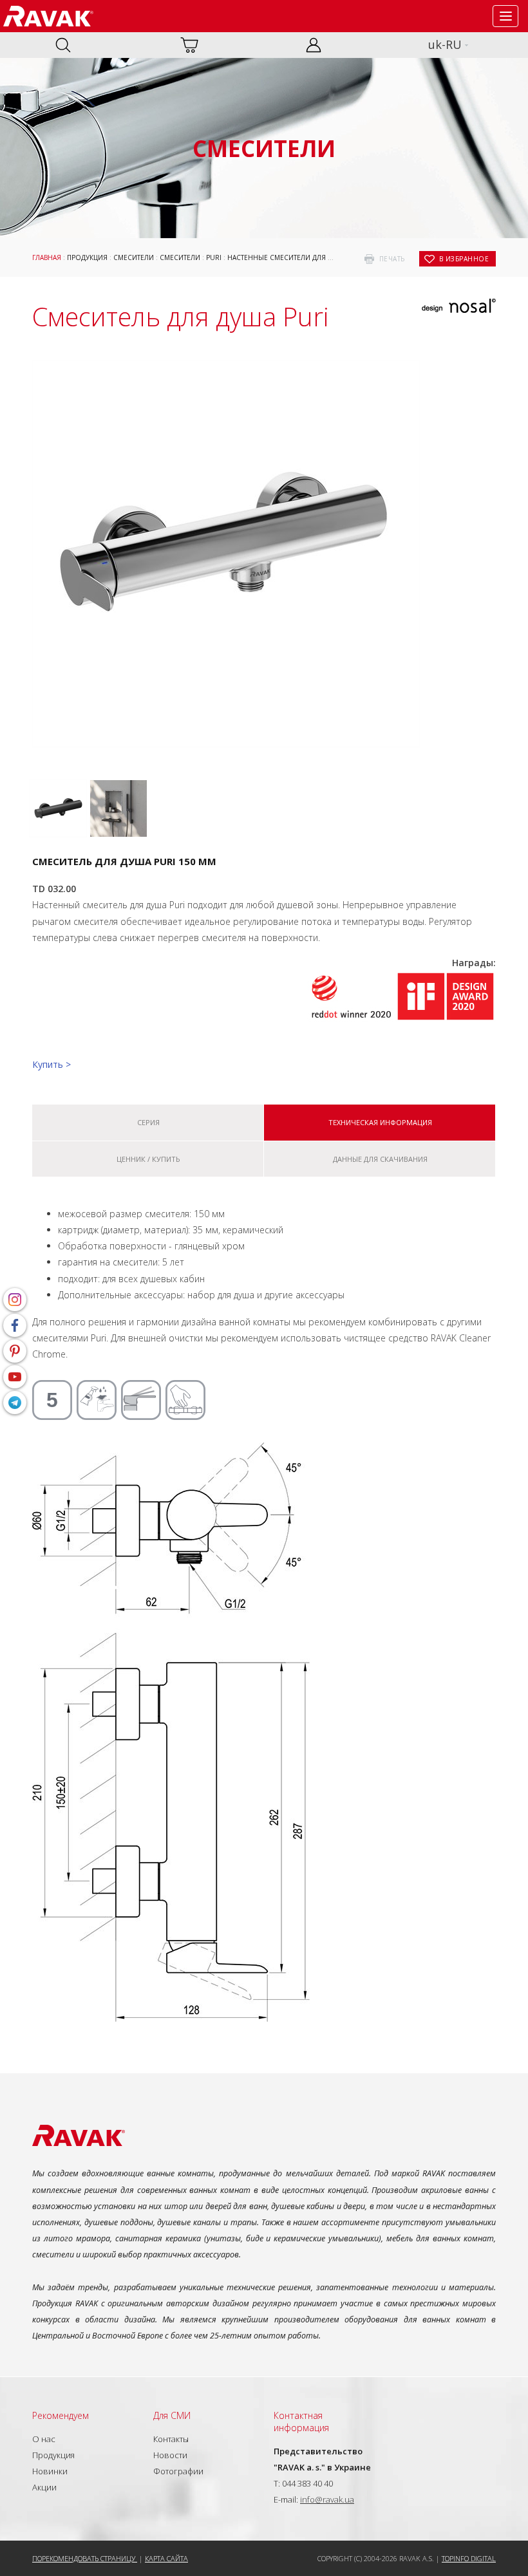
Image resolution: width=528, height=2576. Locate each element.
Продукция (87, 257)
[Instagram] (15, 1300)
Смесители (134, 257)
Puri (214, 257)
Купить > (52, 1064)
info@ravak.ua (327, 2499)
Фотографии (178, 2471)
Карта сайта (166, 2558)
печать (392, 259)
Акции (44, 2487)
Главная (47, 257)
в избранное (464, 259)
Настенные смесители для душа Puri (296, 257)
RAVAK (48, 16)
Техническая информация (380, 1122)
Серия (148, 1122)
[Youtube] (15, 1377)
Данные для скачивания (380, 1159)
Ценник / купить (148, 1159)
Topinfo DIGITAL (469, 2558)
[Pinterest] (15, 1351)
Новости (170, 2455)
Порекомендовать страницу (85, 2558)
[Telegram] (15, 1403)
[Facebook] (15, 1325)
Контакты (171, 2439)
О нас (44, 2439)
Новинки (50, 2471)
